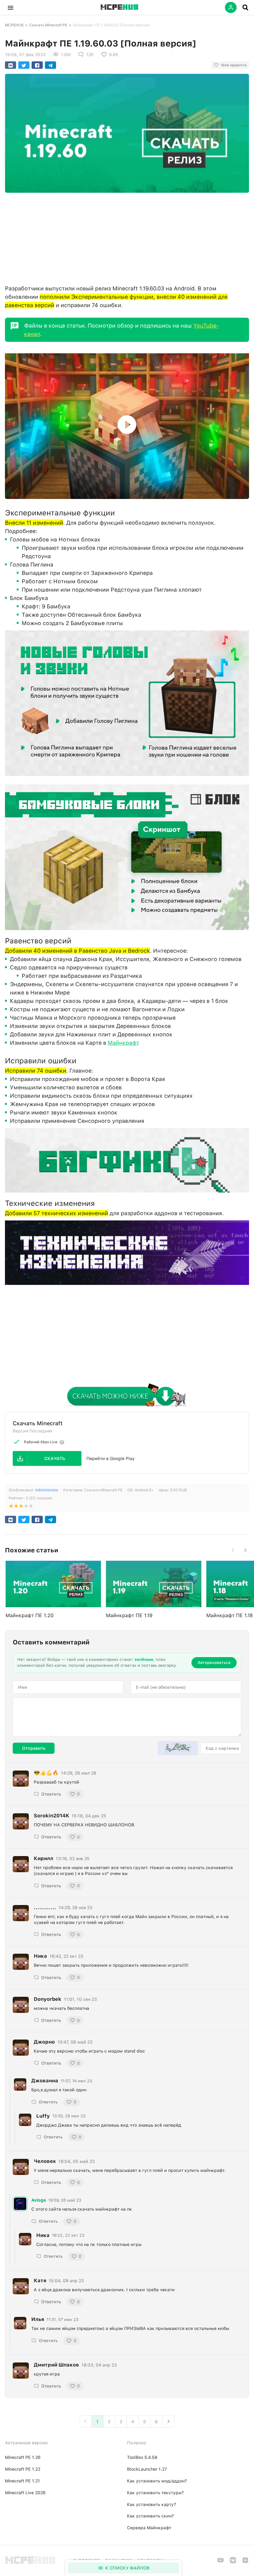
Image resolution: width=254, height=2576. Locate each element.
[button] (11, 7)
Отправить (34, 1748)
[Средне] (21, 1507)
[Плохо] (11, 1507)
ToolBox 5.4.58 (142, 2457)
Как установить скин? (150, 2516)
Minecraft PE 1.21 (22, 2481)
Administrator (47, 1490)
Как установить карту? (151, 2504)
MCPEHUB (14, 25)
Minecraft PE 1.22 (23, 2469)
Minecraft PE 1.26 (23, 2457)
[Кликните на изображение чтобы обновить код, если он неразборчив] (178, 1748)
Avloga (39, 2200)
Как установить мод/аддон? (157, 2481)
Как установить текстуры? (155, 2493)
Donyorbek (48, 1999)
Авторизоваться (214, 1663)
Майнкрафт (123, 1043)
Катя (40, 2280)
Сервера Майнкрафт (149, 2528)
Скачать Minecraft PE (48, 25)
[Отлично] (31, 1507)
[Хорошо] (26, 1507)
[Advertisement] (127, 237)
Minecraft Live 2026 (25, 2493)
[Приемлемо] (16, 1507)
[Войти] (231, 7)
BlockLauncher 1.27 (147, 2469)
